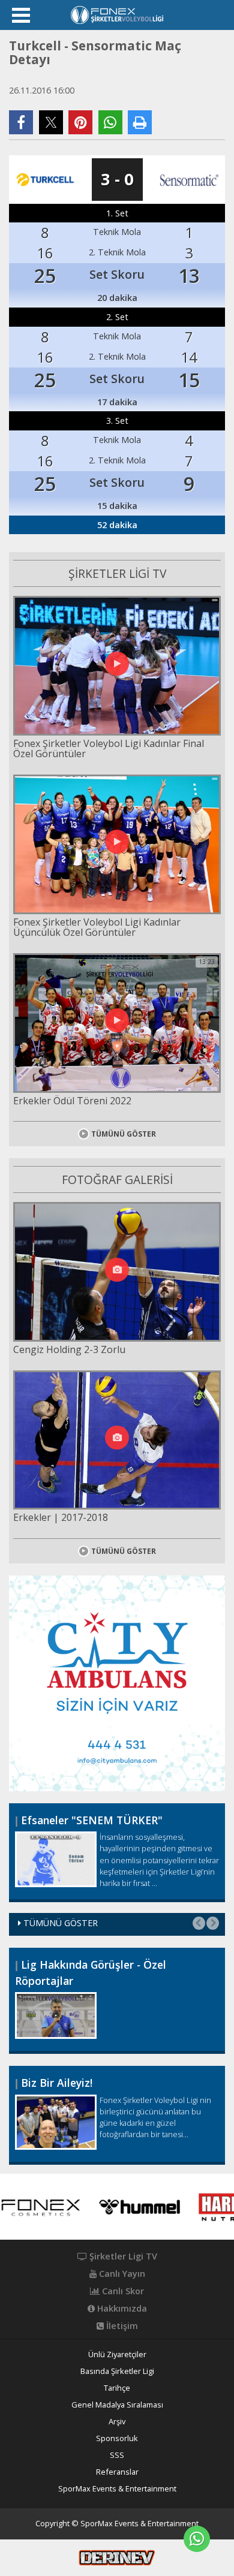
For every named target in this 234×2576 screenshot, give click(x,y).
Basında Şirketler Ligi (117, 2371)
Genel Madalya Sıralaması (117, 2405)
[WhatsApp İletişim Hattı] (197, 2539)
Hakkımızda (121, 2309)
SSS (117, 2455)
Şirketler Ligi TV (122, 2256)
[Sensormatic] (189, 179)
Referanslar (117, 2472)
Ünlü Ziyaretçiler (117, 2354)
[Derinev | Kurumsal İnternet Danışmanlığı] (117, 2557)
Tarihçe (117, 2388)
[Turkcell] (45, 179)
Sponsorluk (117, 2438)
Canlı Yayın (121, 2274)
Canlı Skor (122, 2291)
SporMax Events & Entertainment (117, 2489)
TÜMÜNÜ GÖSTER (124, 1134)
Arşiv (117, 2422)
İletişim (121, 2326)
